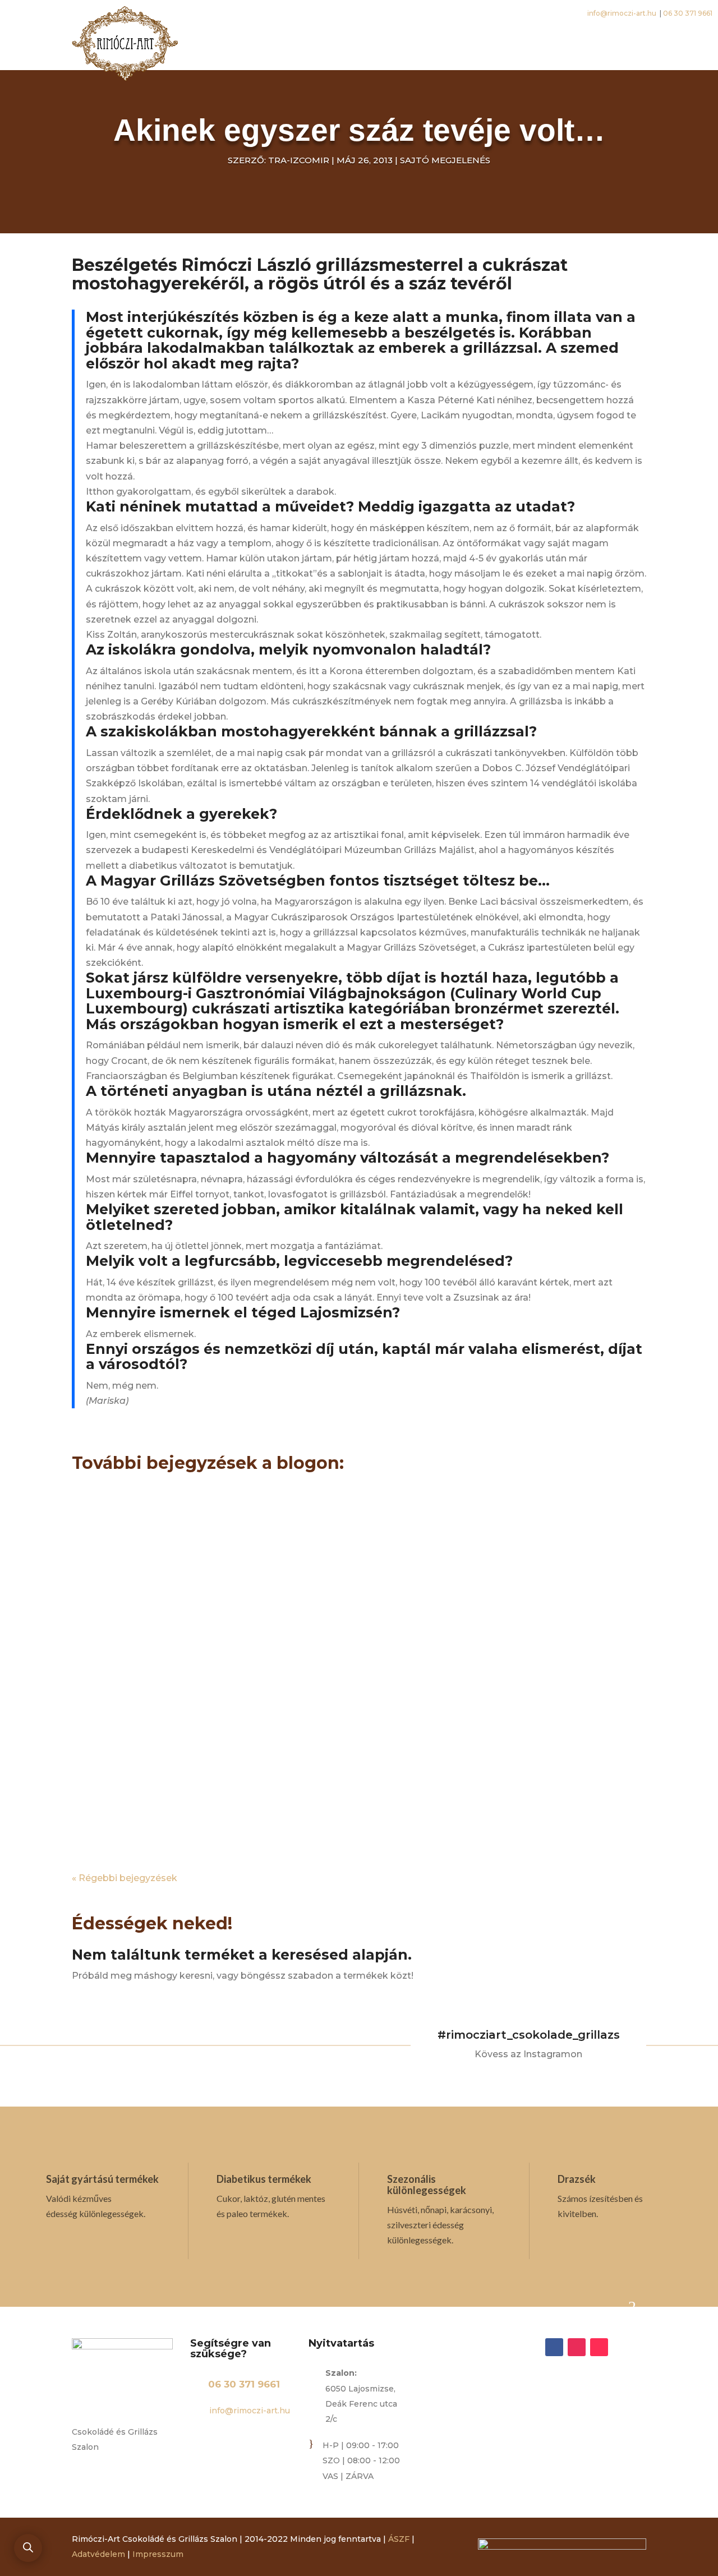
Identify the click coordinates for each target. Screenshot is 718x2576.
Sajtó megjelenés (445, 160)
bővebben (106, 1581)
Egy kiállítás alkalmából (185, 1764)
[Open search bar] (28, 2547)
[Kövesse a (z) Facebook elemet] (554, 2347)
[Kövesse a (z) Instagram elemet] (577, 2347)
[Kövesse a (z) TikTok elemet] (599, 2347)
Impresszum (158, 2554)
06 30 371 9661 (244, 2384)
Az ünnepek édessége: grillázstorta (235, 1508)
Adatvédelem (98, 2554)
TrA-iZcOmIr (299, 160)
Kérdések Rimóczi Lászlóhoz (207, 1636)
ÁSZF (399, 2539)
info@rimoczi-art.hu (248, 2411)
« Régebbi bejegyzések (125, 1878)
